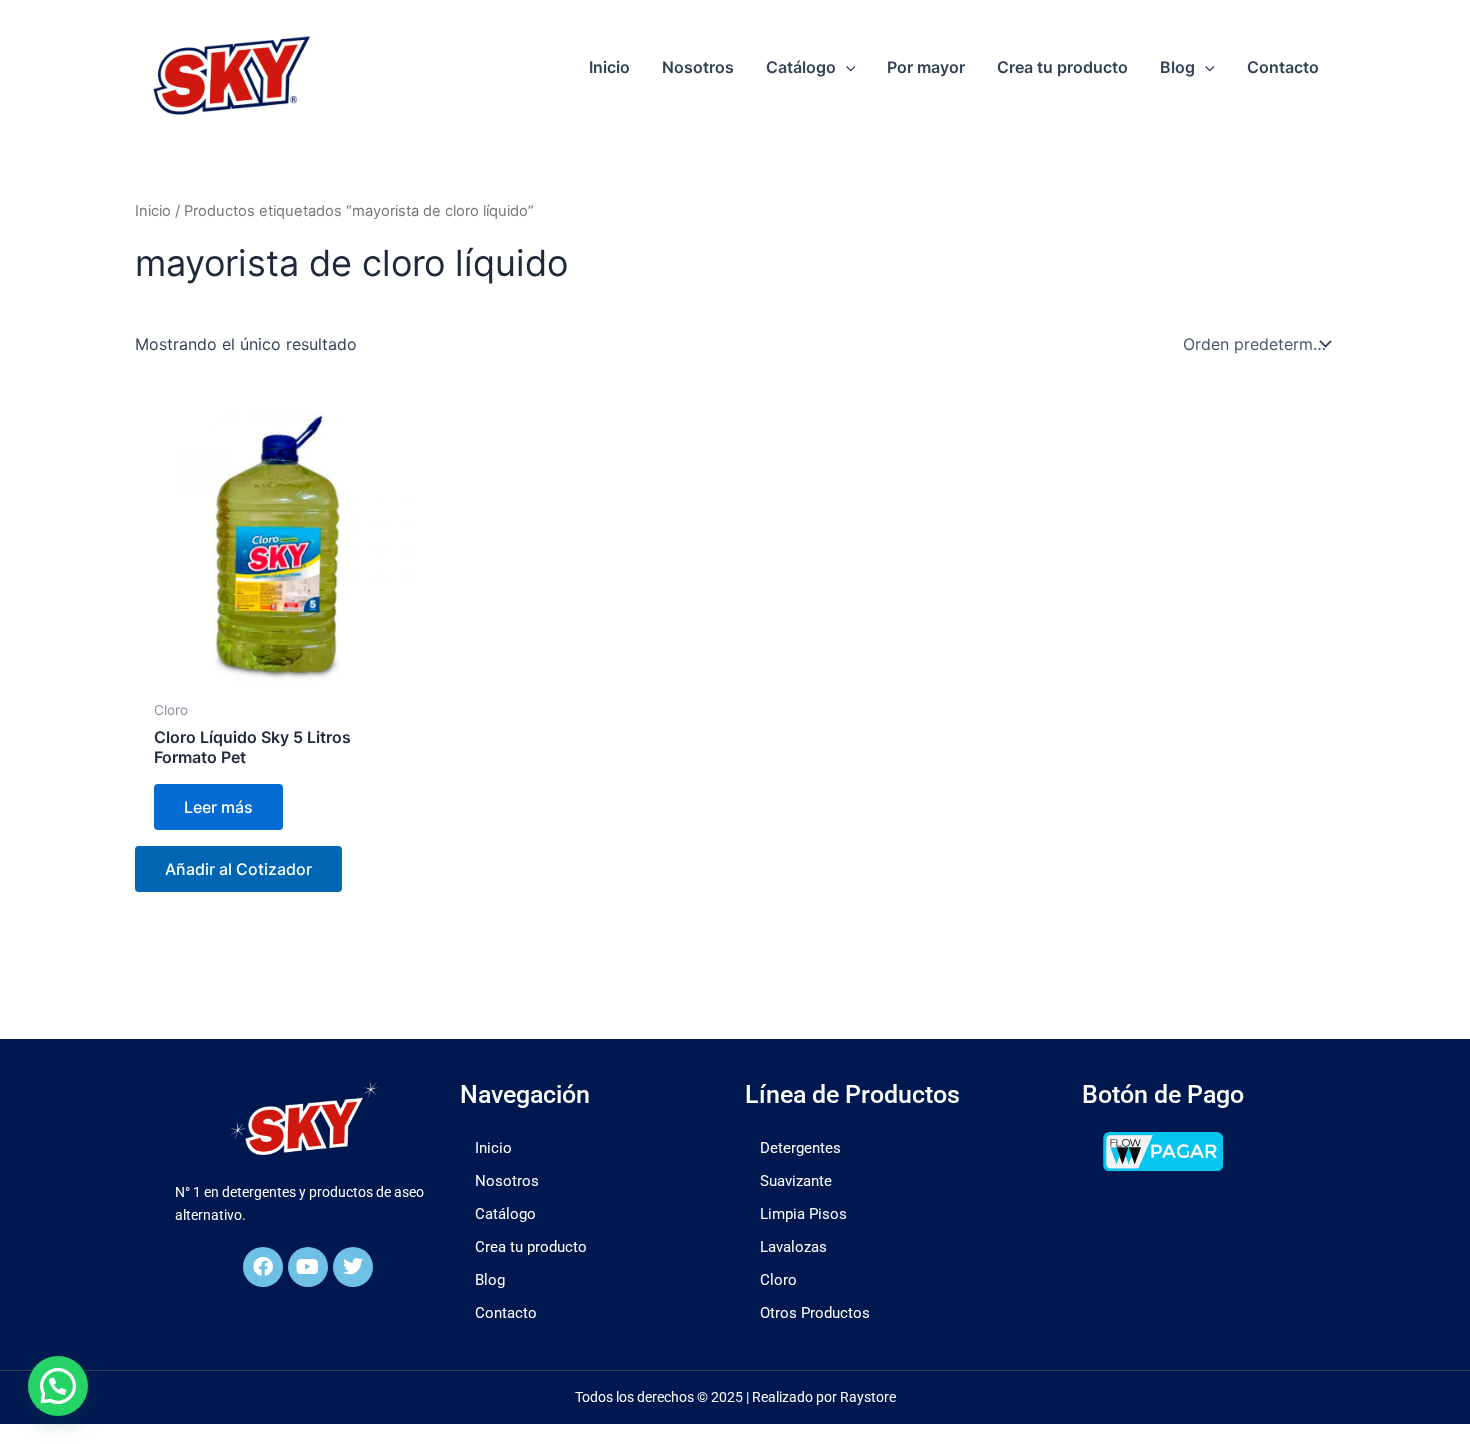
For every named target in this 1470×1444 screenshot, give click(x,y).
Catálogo (505, 1214)
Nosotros (507, 1181)
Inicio (153, 211)
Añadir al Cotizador (238, 869)
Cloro (778, 1280)
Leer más (218, 807)
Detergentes (800, 1148)
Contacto (506, 1313)
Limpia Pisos (803, 1214)
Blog (490, 1280)
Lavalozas (793, 1247)
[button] (846, 67)
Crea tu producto (531, 1247)
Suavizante (796, 1181)
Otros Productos (815, 1313)
